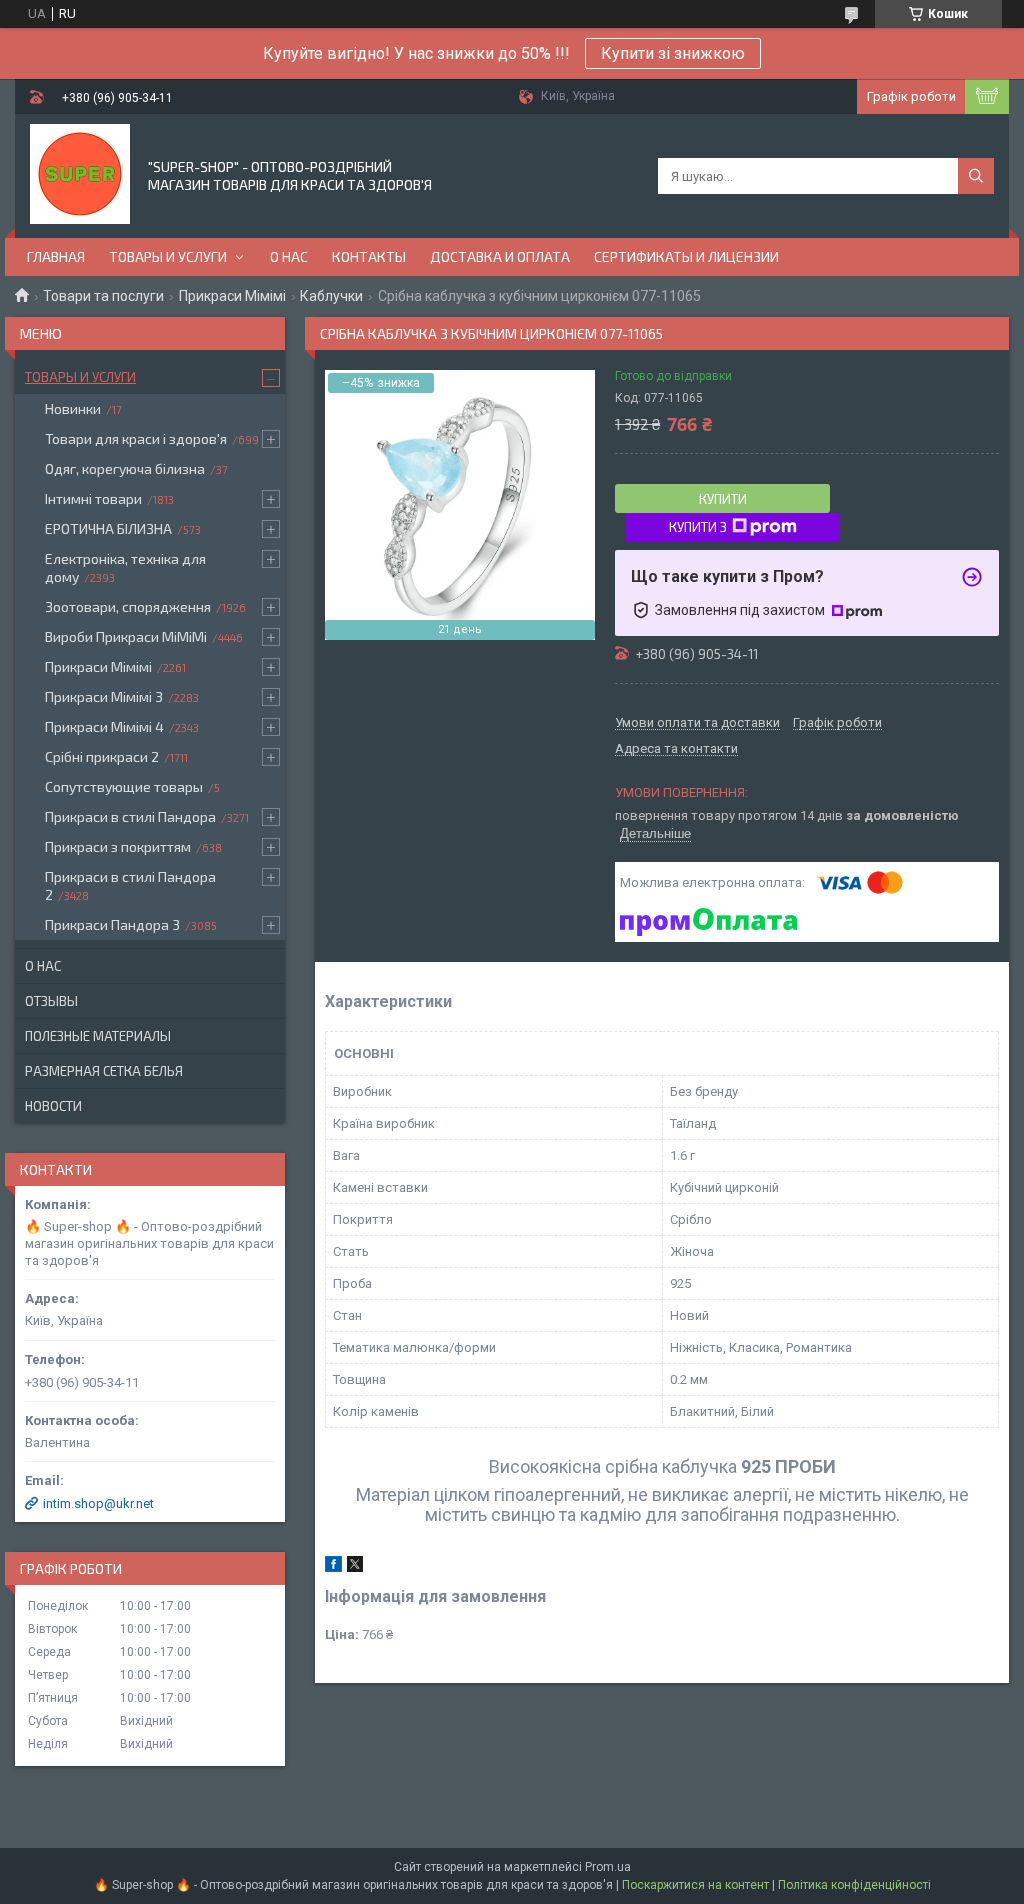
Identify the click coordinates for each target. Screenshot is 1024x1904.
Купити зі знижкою (673, 53)
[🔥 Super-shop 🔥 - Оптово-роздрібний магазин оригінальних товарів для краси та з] (80, 174)
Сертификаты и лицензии (686, 256)
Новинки (73, 408)
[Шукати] (976, 176)
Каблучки (331, 296)
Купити (723, 499)
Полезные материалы (98, 1036)
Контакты (369, 256)
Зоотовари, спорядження (128, 606)
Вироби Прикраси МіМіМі (126, 636)
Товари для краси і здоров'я (136, 438)
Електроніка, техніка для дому (125, 567)
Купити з (698, 527)
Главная (56, 256)
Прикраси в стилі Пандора (130, 816)
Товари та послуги (103, 296)
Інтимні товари (93, 498)
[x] (355, 1567)
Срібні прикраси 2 (102, 756)
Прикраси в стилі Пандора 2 (130, 885)
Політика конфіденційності (854, 1885)
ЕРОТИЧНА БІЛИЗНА (108, 528)
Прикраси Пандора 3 (112, 924)
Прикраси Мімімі (232, 296)
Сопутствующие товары (124, 786)
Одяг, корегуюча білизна (125, 468)
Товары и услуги (168, 256)
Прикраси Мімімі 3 (104, 696)
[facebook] (333, 1567)
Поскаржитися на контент (695, 1885)
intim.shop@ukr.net (98, 1503)
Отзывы (51, 1001)
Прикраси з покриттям (118, 846)
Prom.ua (608, 1867)
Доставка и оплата (500, 256)
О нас (289, 256)
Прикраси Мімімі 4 (104, 726)
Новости (53, 1106)
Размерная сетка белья (104, 1071)
